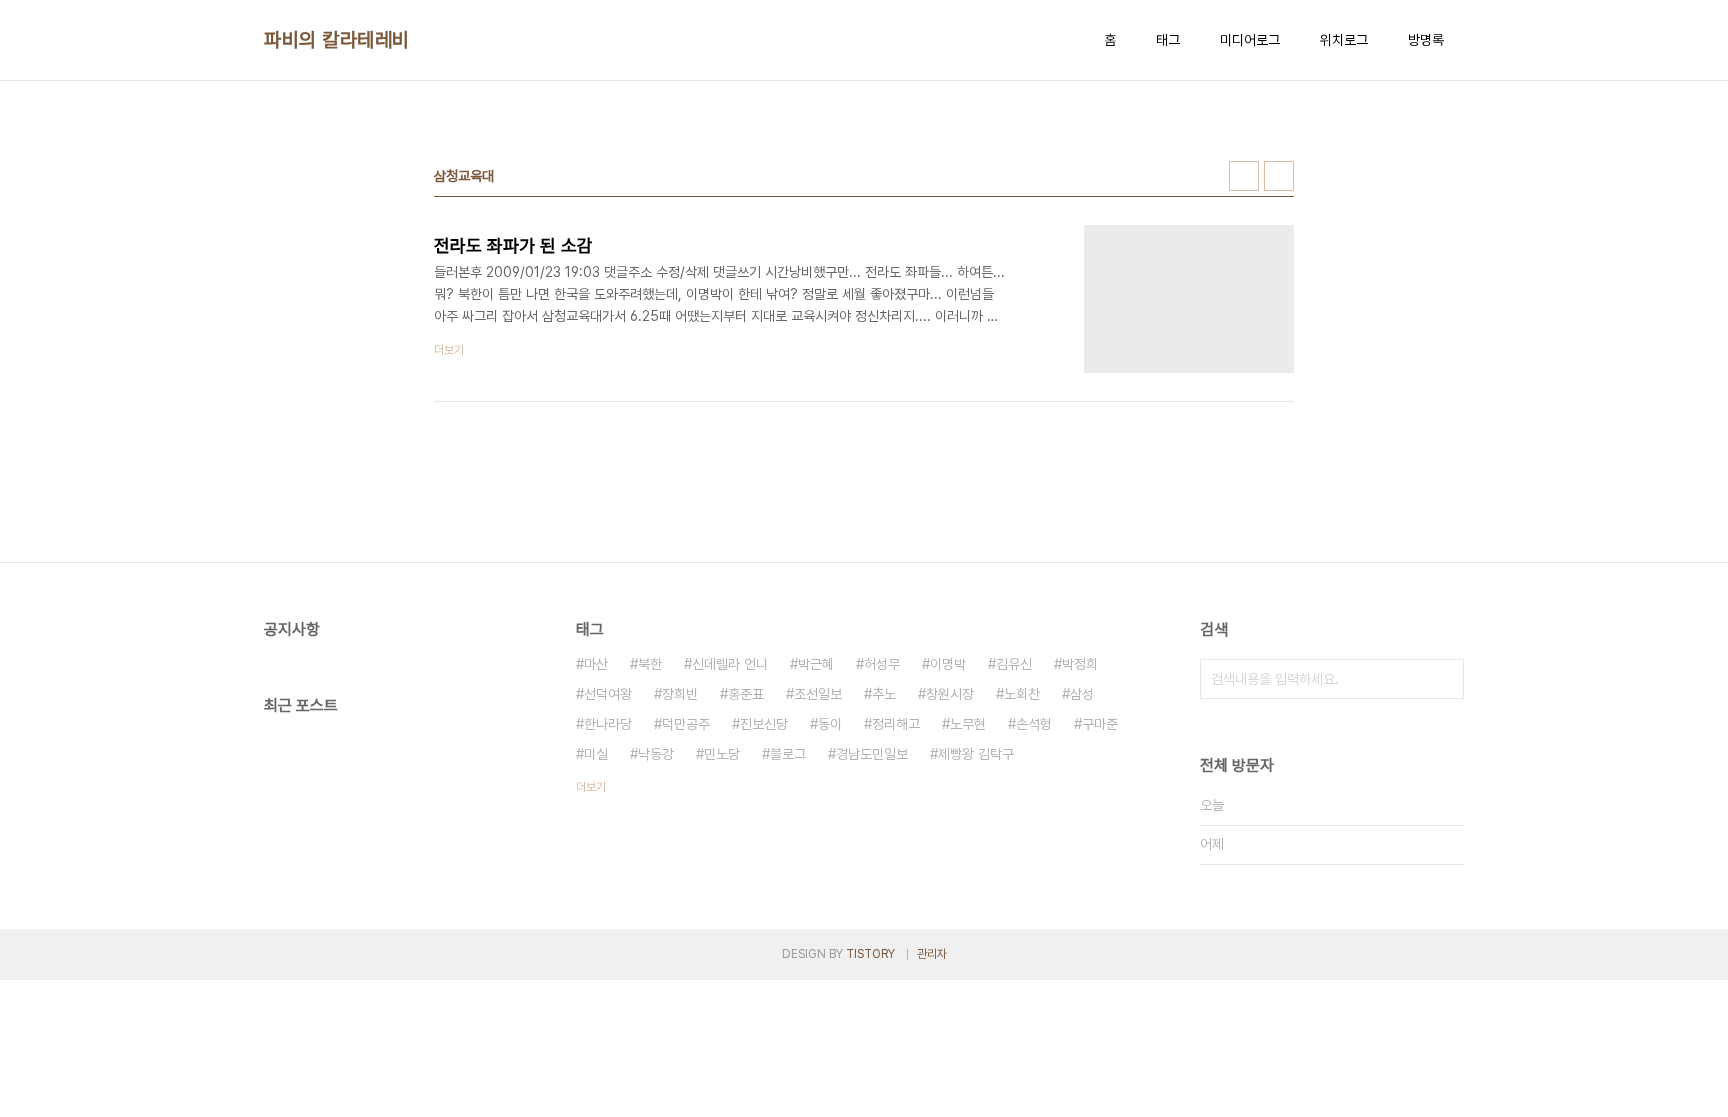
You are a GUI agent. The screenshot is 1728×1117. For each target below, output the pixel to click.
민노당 (722, 754)
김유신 (1014, 664)
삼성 (1082, 694)
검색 (1444, 679)
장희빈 (680, 694)
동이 (830, 724)
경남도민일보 (872, 754)
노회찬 (1022, 694)
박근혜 (816, 664)
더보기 (591, 787)
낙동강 (656, 754)
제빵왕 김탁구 (976, 754)
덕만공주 (686, 724)
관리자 (932, 954)
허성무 (882, 664)
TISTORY (870, 954)
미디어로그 (1250, 40)
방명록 (1426, 40)
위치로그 (1344, 40)
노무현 (968, 724)
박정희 (1080, 664)
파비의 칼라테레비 (337, 40)
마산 (596, 664)
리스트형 (1279, 176)
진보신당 (764, 724)
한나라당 (608, 724)
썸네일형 (1244, 176)
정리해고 (896, 724)
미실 (596, 754)
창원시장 (950, 694)
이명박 (948, 664)
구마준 (1100, 724)
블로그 (788, 754)
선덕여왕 (608, 694)
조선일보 (818, 694)
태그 (1168, 40)
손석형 (1034, 724)
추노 (884, 694)
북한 (650, 664)
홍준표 (746, 694)
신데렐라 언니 (730, 664)
